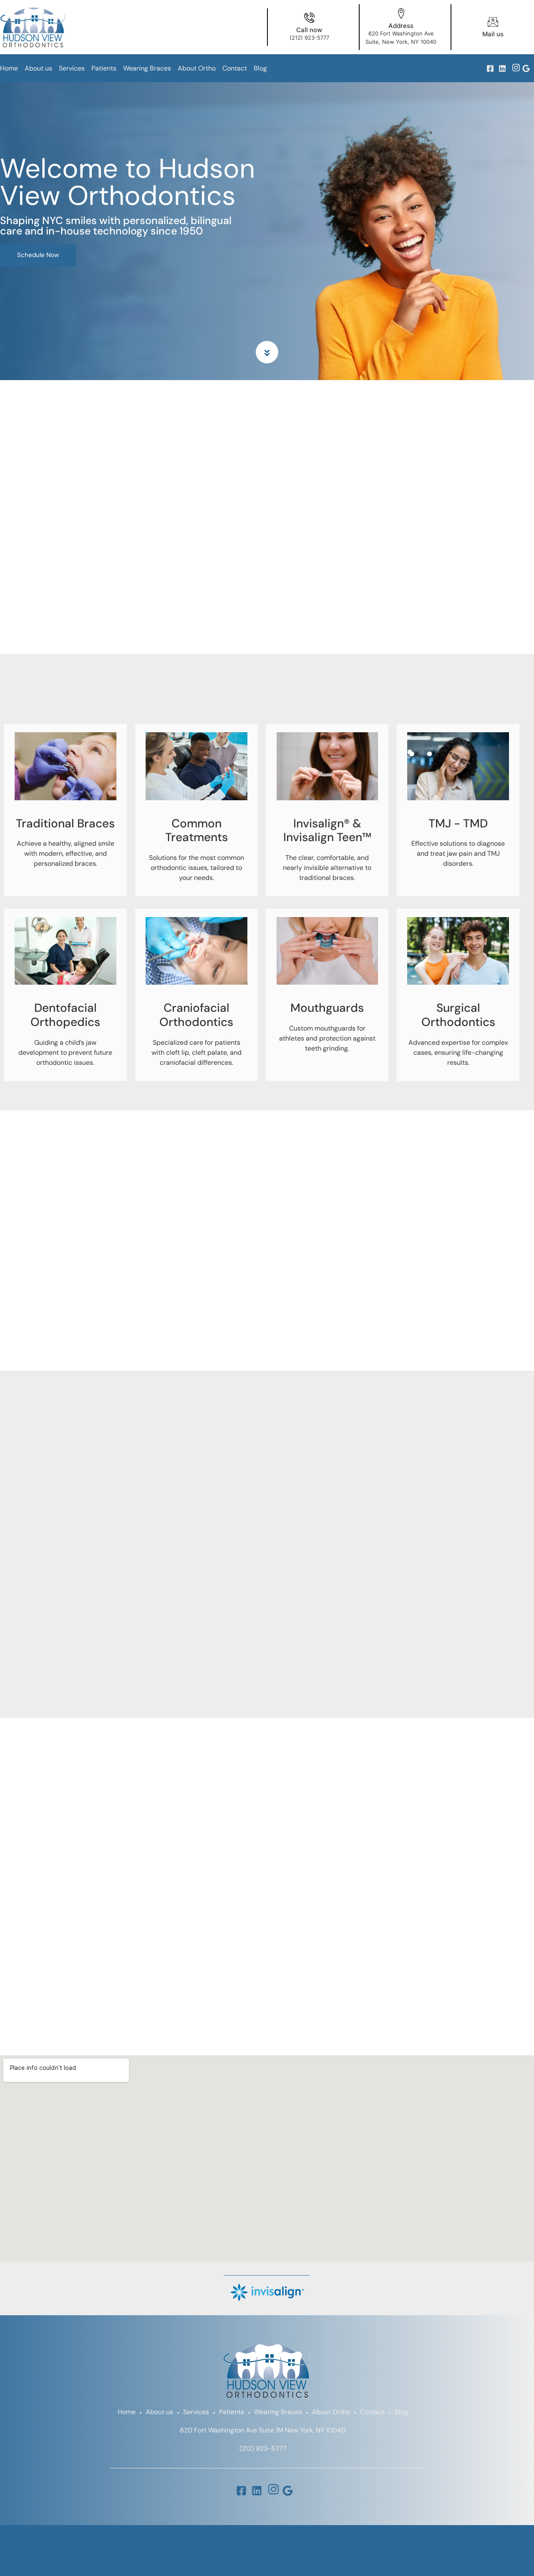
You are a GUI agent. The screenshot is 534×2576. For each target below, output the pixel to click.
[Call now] (309, 18)
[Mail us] (493, 22)
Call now (309, 30)
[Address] (401, 14)
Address (401, 26)
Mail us (493, 34)
